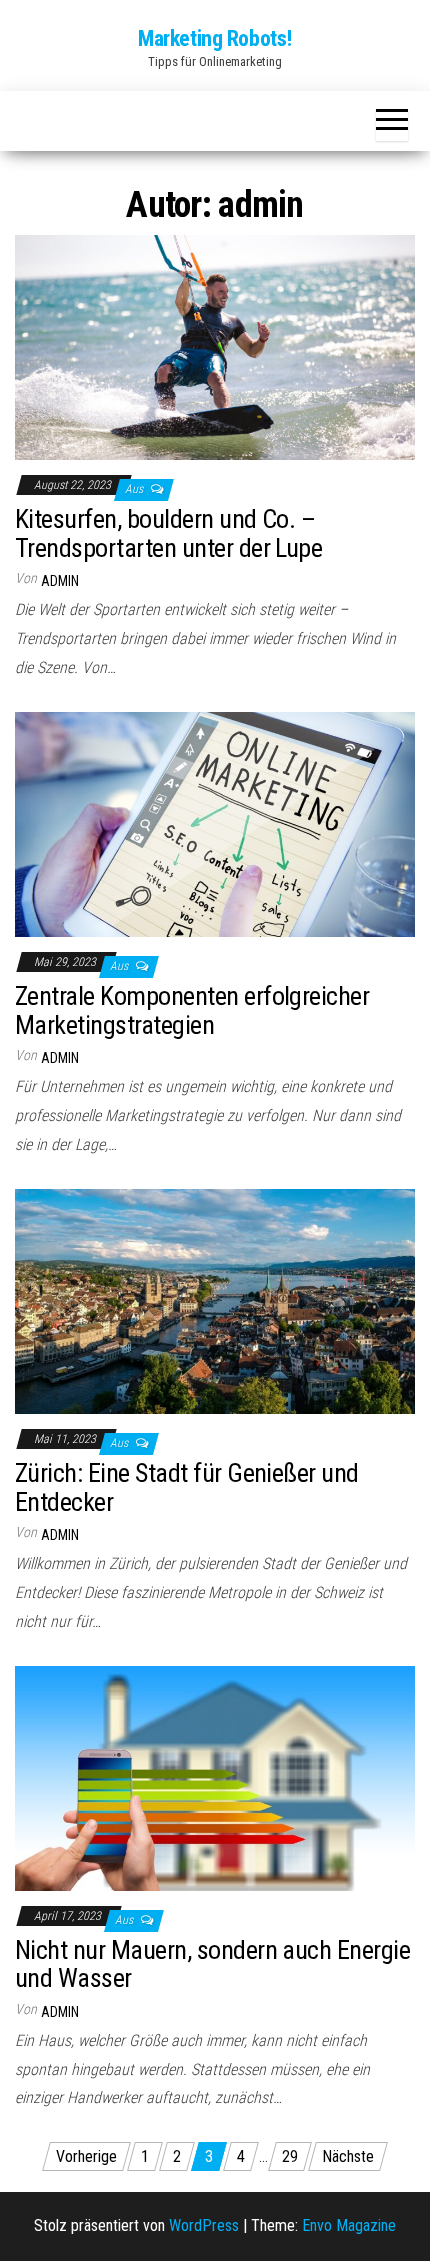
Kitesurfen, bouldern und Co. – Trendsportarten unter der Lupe (168, 533)
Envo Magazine (349, 2225)
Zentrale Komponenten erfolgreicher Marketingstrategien (192, 1010)
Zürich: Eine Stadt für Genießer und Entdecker (187, 1487)
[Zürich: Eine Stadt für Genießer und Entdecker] (215, 1300)
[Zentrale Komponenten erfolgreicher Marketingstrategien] (215, 823)
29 (290, 2156)
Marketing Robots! (215, 38)
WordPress (204, 2225)
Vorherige (86, 2156)
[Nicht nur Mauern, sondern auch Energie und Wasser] (215, 1777)
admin (60, 581)
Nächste (348, 2156)
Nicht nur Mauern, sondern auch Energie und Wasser (212, 1964)
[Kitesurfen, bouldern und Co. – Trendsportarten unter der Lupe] (215, 346)
